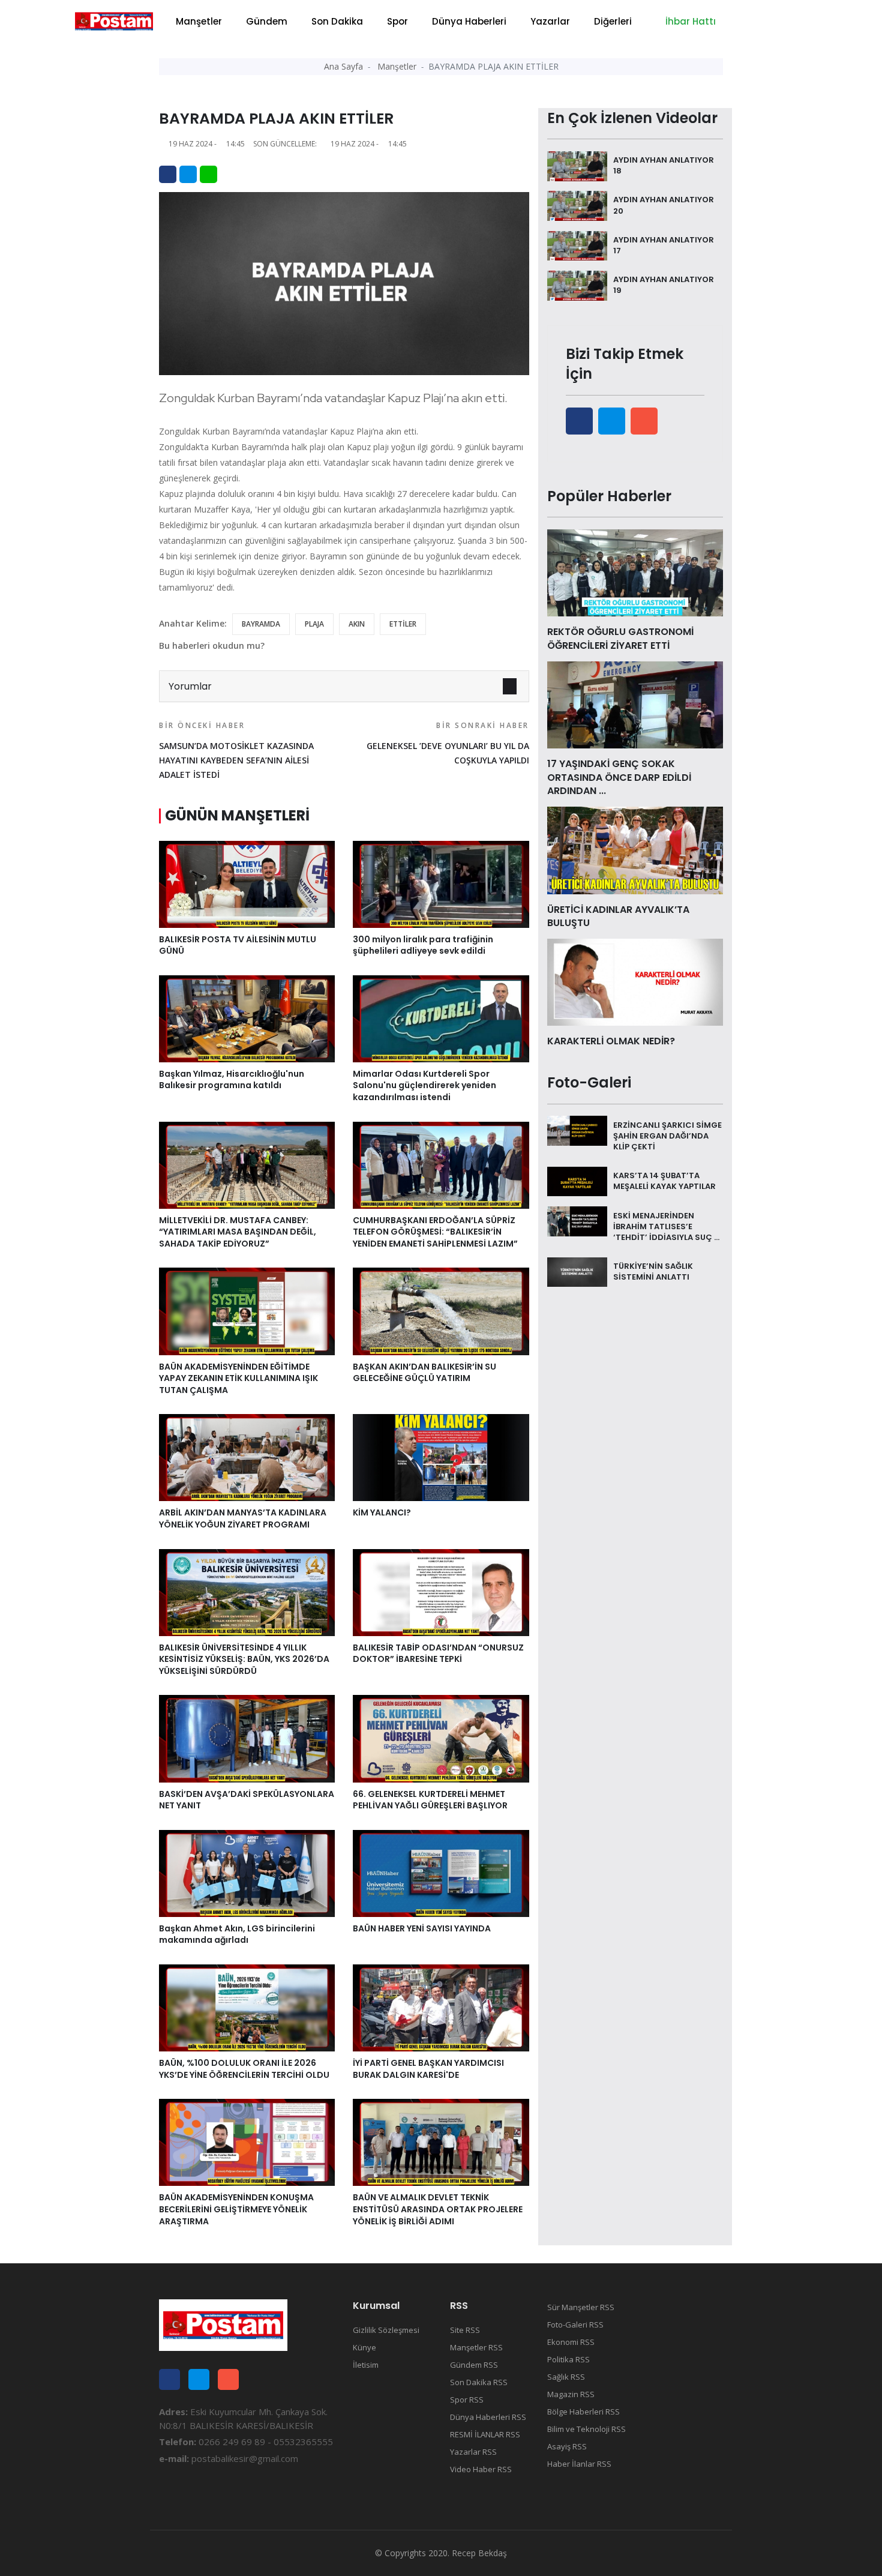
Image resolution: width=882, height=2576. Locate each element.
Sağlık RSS (566, 2377)
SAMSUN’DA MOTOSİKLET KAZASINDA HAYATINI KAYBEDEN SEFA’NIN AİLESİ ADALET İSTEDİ (236, 750)
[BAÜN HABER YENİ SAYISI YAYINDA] (441, 1873)
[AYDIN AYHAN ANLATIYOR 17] (577, 245)
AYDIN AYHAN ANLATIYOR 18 (664, 165)
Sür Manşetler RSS (581, 2307)
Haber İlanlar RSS (579, 2464)
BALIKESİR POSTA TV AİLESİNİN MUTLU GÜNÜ (238, 945)
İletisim (366, 2365)
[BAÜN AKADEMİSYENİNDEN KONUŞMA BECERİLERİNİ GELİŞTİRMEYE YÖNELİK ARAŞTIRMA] (247, 2141)
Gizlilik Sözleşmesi (386, 2330)
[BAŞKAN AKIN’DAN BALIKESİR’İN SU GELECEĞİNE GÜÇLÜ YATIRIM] (441, 1310)
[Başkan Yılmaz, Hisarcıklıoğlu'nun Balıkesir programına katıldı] (247, 1018)
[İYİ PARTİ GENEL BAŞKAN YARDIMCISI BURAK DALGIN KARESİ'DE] (441, 2007)
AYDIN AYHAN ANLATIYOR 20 (664, 205)
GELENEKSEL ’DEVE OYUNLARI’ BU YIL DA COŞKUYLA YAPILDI (448, 743)
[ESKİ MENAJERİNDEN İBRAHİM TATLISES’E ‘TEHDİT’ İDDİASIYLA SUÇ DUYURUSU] (577, 1220)
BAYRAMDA (261, 624)
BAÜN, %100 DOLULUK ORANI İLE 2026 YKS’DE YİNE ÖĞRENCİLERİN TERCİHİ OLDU (244, 2069)
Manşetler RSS (476, 2347)
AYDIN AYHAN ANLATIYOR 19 (664, 285)
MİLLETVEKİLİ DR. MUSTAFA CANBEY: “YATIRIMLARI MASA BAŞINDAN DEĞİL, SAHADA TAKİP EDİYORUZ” (238, 1232)
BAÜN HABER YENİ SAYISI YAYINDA (422, 1928)
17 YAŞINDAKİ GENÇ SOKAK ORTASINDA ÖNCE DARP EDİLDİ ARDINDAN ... (619, 777)
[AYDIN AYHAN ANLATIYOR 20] (577, 205)
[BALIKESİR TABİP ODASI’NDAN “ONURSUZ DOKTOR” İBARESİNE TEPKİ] (441, 1591)
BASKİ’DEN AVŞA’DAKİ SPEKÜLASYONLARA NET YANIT (247, 1800)
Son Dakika (337, 21)
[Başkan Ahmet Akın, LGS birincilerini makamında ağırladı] (247, 1873)
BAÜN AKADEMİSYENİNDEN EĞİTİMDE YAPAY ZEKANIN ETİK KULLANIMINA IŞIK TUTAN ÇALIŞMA (238, 1378)
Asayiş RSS (567, 2446)
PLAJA (314, 624)
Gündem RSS (474, 2365)
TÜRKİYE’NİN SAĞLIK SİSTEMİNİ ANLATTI (653, 1271)
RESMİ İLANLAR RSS (485, 2434)
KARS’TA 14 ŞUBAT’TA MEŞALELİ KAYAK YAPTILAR (664, 1181)
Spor (397, 21)
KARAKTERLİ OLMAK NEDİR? (611, 1041)
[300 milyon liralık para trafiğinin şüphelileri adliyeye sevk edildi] (441, 883)
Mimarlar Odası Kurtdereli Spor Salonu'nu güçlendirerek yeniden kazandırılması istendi (424, 1085)
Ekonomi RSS (571, 2342)
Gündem (267, 21)
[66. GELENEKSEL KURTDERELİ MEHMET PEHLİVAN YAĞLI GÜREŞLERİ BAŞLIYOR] (441, 1738)
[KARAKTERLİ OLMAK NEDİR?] (635, 981)
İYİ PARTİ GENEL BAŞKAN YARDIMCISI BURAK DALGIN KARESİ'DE (428, 2069)
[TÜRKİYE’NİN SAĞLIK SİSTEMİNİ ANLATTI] (577, 1271)
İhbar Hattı (689, 21)
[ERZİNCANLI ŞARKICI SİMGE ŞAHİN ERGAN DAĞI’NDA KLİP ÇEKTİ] (577, 1130)
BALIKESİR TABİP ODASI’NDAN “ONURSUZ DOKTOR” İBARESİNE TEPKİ (438, 1654)
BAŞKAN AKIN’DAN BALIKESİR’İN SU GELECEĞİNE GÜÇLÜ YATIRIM (424, 1373)
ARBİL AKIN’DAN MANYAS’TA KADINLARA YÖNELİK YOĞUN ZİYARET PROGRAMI (243, 1518)
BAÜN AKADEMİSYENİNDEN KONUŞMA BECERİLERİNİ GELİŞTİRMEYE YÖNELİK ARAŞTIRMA (236, 2209)
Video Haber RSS (481, 2469)
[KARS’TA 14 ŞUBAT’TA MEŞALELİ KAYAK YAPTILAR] (577, 1181)
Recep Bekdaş (479, 2553)
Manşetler (199, 21)
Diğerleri (613, 21)
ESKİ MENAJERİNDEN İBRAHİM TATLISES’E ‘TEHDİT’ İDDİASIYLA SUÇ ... (666, 1226)
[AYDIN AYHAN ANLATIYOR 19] (577, 284)
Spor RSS (467, 2400)
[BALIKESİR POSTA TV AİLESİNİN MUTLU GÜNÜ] (247, 883)
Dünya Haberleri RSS (488, 2417)
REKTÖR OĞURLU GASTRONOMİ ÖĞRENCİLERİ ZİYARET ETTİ (620, 638)
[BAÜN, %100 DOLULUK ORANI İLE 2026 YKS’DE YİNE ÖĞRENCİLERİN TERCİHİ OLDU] (247, 2007)
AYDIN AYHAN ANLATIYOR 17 (664, 245)
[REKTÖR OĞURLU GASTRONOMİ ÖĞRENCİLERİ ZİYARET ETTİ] (635, 572)
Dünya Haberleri (469, 21)
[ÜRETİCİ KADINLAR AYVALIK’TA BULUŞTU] (635, 849)
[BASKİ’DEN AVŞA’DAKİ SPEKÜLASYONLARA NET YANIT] (247, 1738)
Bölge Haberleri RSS (583, 2412)
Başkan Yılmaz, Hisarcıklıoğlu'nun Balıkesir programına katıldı (232, 1080)
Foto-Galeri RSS (575, 2325)
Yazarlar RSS (473, 2452)
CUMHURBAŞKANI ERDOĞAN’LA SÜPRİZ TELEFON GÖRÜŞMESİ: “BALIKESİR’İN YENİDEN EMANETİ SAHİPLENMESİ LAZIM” (435, 1232)
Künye (364, 2347)
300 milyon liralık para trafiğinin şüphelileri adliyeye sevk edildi (423, 945)
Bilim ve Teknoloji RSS (586, 2429)
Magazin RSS (571, 2394)
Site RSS (465, 2330)
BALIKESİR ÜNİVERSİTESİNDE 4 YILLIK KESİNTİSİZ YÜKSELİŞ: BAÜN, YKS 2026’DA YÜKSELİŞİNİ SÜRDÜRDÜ (244, 1659)
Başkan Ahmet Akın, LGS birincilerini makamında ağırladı (237, 1934)
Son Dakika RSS (479, 2382)
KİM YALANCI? (382, 1512)
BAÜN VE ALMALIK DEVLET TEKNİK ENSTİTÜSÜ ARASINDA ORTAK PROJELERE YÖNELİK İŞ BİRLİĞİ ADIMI (438, 2209)
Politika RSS (568, 2359)
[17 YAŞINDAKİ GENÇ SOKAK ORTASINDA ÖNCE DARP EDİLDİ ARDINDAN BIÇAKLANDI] (635, 704)
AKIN (357, 624)
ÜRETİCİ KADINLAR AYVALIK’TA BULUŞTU (618, 916)
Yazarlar (550, 21)
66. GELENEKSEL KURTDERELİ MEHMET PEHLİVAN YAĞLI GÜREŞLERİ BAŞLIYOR (430, 1800)
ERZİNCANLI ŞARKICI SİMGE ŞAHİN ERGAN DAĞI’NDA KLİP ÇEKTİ (667, 1135)
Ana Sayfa (343, 66)
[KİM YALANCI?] (441, 1457)
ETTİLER (403, 624)
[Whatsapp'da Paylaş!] (208, 174)
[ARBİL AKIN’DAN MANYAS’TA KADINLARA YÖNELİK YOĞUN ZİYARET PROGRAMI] (247, 1457)
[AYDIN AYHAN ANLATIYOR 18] (577, 165)
